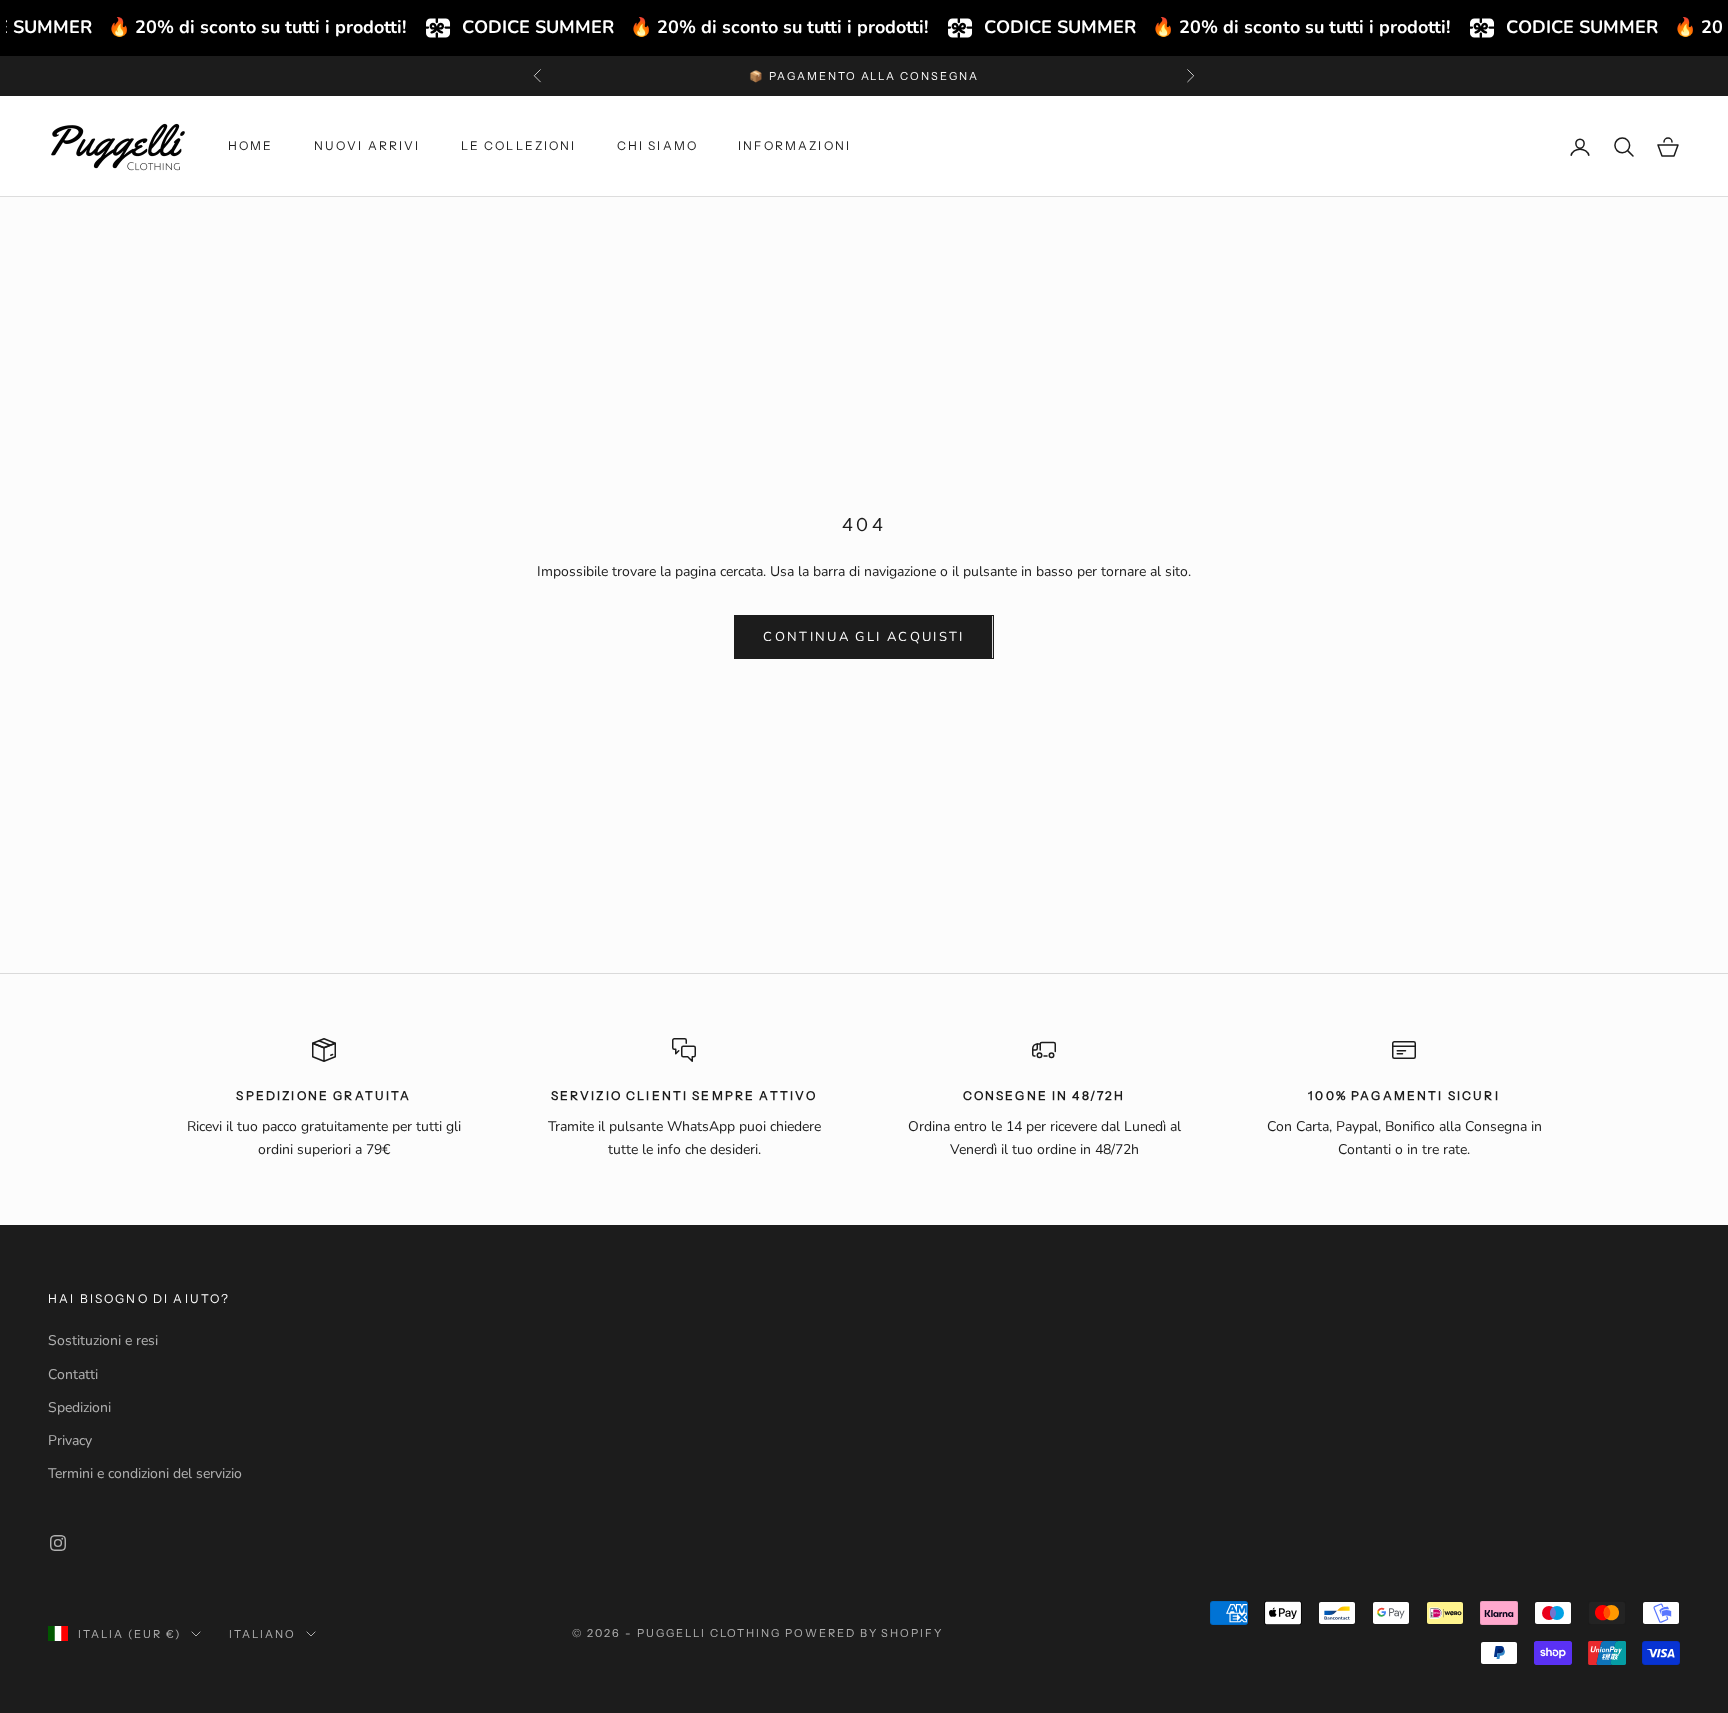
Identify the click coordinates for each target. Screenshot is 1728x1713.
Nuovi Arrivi (367, 146)
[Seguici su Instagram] (58, 1543)
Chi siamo (657, 146)
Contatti (73, 1374)
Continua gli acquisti (863, 637)
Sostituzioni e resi (103, 1340)
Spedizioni (79, 1407)
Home (251, 146)
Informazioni (794, 146)
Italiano (262, 1634)
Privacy (70, 1440)
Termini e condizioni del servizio (145, 1473)
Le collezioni (519, 146)
